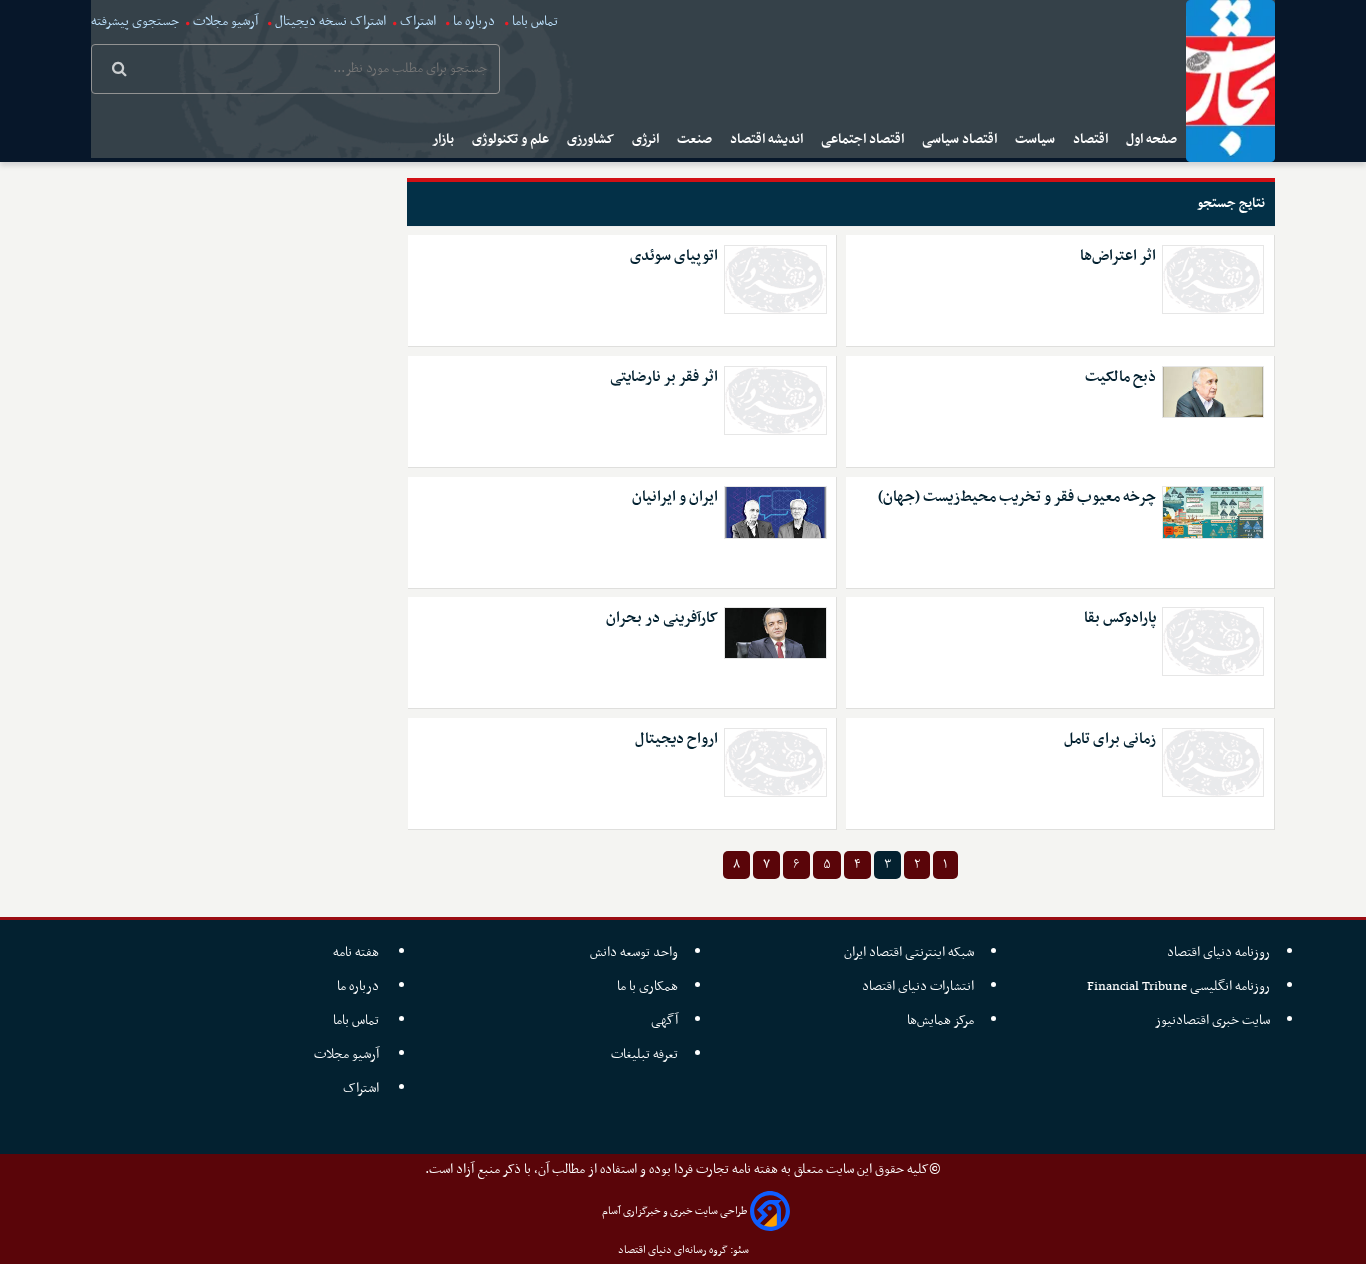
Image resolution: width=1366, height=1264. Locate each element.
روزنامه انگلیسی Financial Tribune (1178, 986)
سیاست (1036, 139)
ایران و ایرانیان (675, 497)
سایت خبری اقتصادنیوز (1212, 1020)
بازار (444, 139)
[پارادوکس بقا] (1213, 641)
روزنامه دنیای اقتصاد (1218, 952)
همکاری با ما (647, 986)
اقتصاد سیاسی (961, 139)
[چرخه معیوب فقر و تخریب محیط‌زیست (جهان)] (1213, 512)
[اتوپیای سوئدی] (775, 279)
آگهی (664, 1020)
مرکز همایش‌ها (940, 1020)
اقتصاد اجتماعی (864, 139)
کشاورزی (592, 139)
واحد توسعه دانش (634, 952)
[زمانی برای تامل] (1213, 762)
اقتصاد (1092, 139)
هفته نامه (357, 952)
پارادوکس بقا (1120, 618)
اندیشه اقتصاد (768, 139)
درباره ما (474, 21)
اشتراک (418, 21)
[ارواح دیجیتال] (775, 762)
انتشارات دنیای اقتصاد (918, 986)
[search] (119, 71)
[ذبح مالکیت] (1213, 392)
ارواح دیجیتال (676, 739)
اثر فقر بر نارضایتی (664, 377)
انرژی (647, 139)
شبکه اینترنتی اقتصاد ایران (909, 952)
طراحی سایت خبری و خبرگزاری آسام (674, 1211)
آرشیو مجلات (225, 21)
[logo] (1230, 81)
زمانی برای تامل (1110, 739)
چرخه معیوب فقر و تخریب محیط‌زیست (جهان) (1017, 497)
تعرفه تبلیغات (644, 1054)
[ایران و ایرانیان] (775, 512)
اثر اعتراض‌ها (1118, 256)
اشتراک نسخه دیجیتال (329, 21)
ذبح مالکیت (1120, 377)
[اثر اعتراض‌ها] (1213, 279)
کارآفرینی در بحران (662, 618)
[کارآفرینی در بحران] (775, 633)
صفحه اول (1153, 139)
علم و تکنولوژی (512, 139)
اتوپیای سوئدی (674, 256)
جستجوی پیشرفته (135, 21)
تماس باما (535, 21)
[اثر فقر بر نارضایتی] (775, 400)
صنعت (696, 139)
